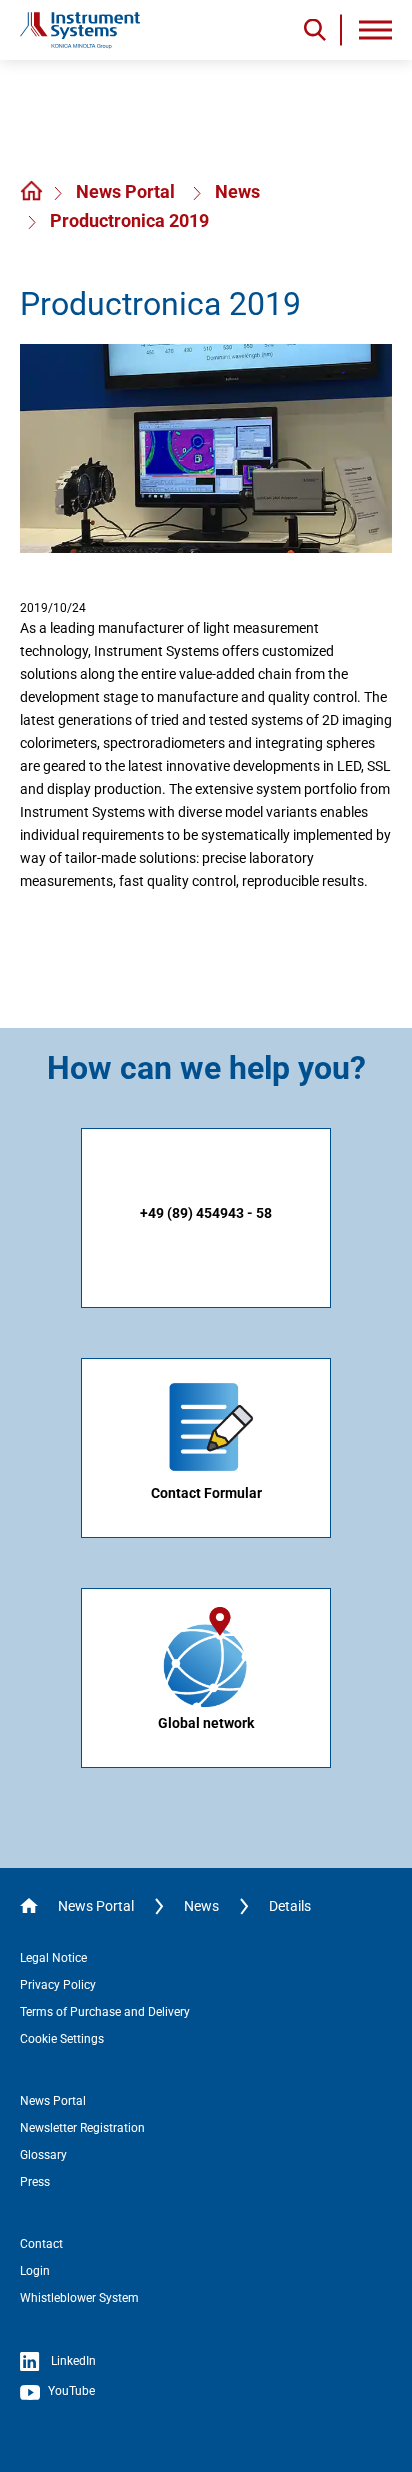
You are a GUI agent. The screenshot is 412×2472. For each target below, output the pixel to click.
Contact (41, 2244)
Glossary (43, 2155)
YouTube (70, 2391)
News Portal (127, 191)
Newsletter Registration (82, 2128)
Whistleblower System (79, 2298)
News (237, 191)
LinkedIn (72, 2361)
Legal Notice (53, 1958)
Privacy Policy (58, 1985)
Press (35, 2182)
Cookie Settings (62, 2039)
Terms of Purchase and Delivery (105, 2012)
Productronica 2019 (129, 220)
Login (35, 2271)
